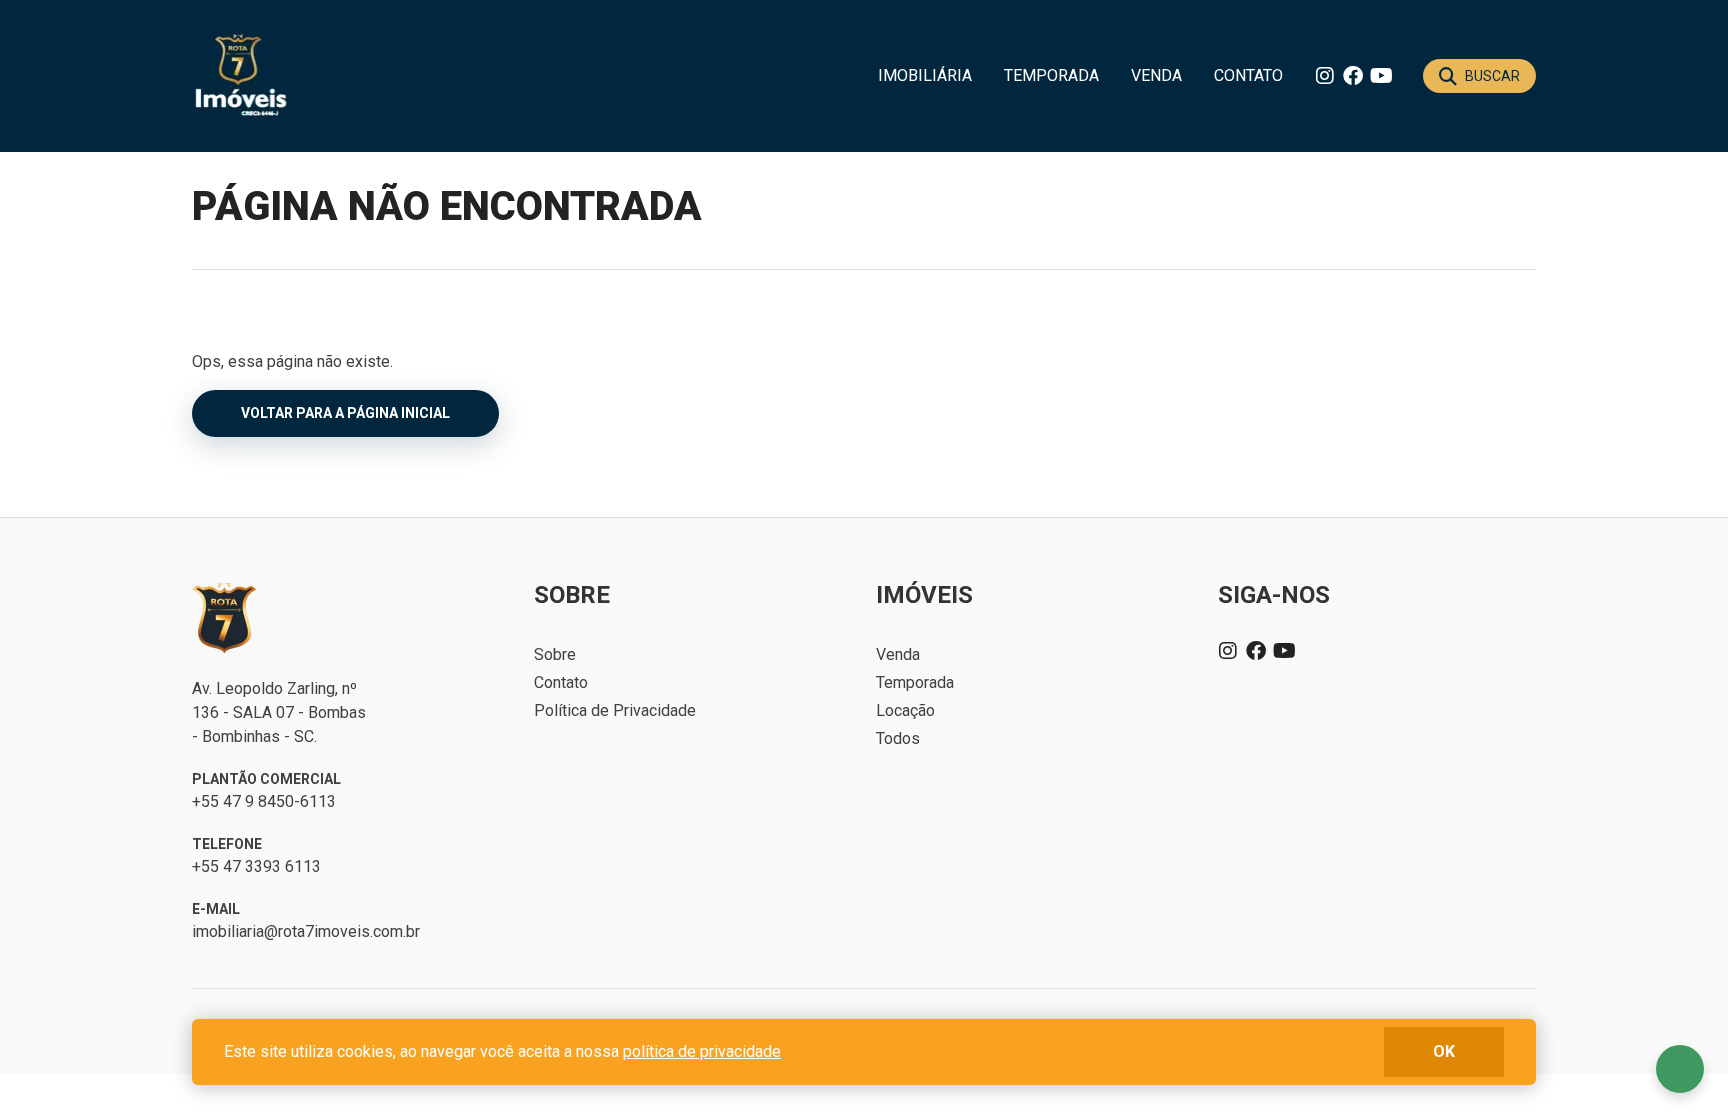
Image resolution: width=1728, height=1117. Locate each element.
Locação (905, 710)
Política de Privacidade (615, 710)
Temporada (1051, 75)
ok (1444, 1051)
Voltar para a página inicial (345, 413)
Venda (1156, 75)
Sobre (555, 654)
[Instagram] (1325, 76)
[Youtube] (1381, 76)
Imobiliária (925, 75)
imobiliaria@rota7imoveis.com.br (306, 931)
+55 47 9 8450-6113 (264, 801)
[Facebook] (1353, 76)
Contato (1248, 75)
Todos (898, 738)
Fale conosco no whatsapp (1680, 1069)
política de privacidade (702, 1051)
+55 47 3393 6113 (256, 866)
